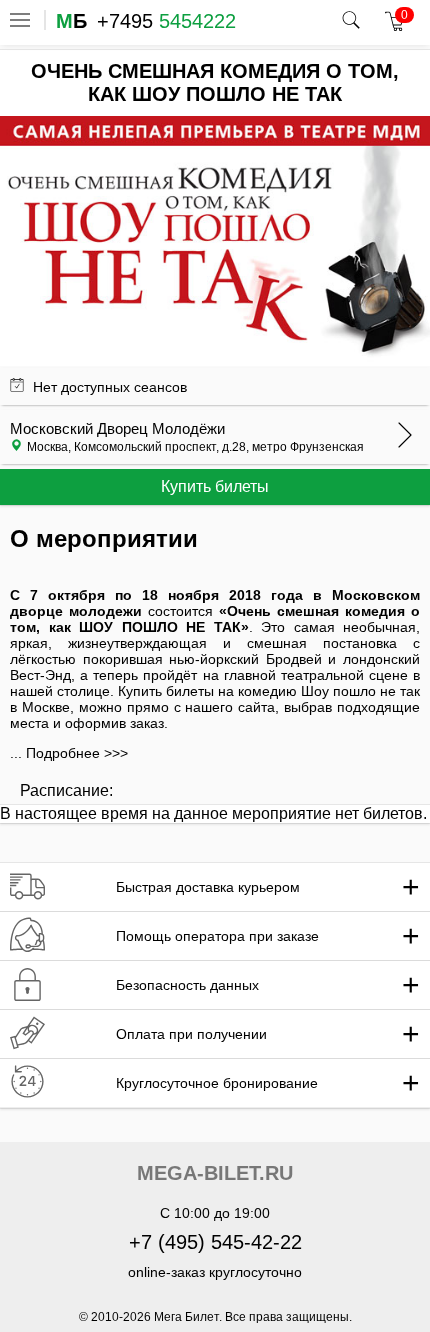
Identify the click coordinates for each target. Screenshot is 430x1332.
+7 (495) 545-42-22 (215, 1242)
